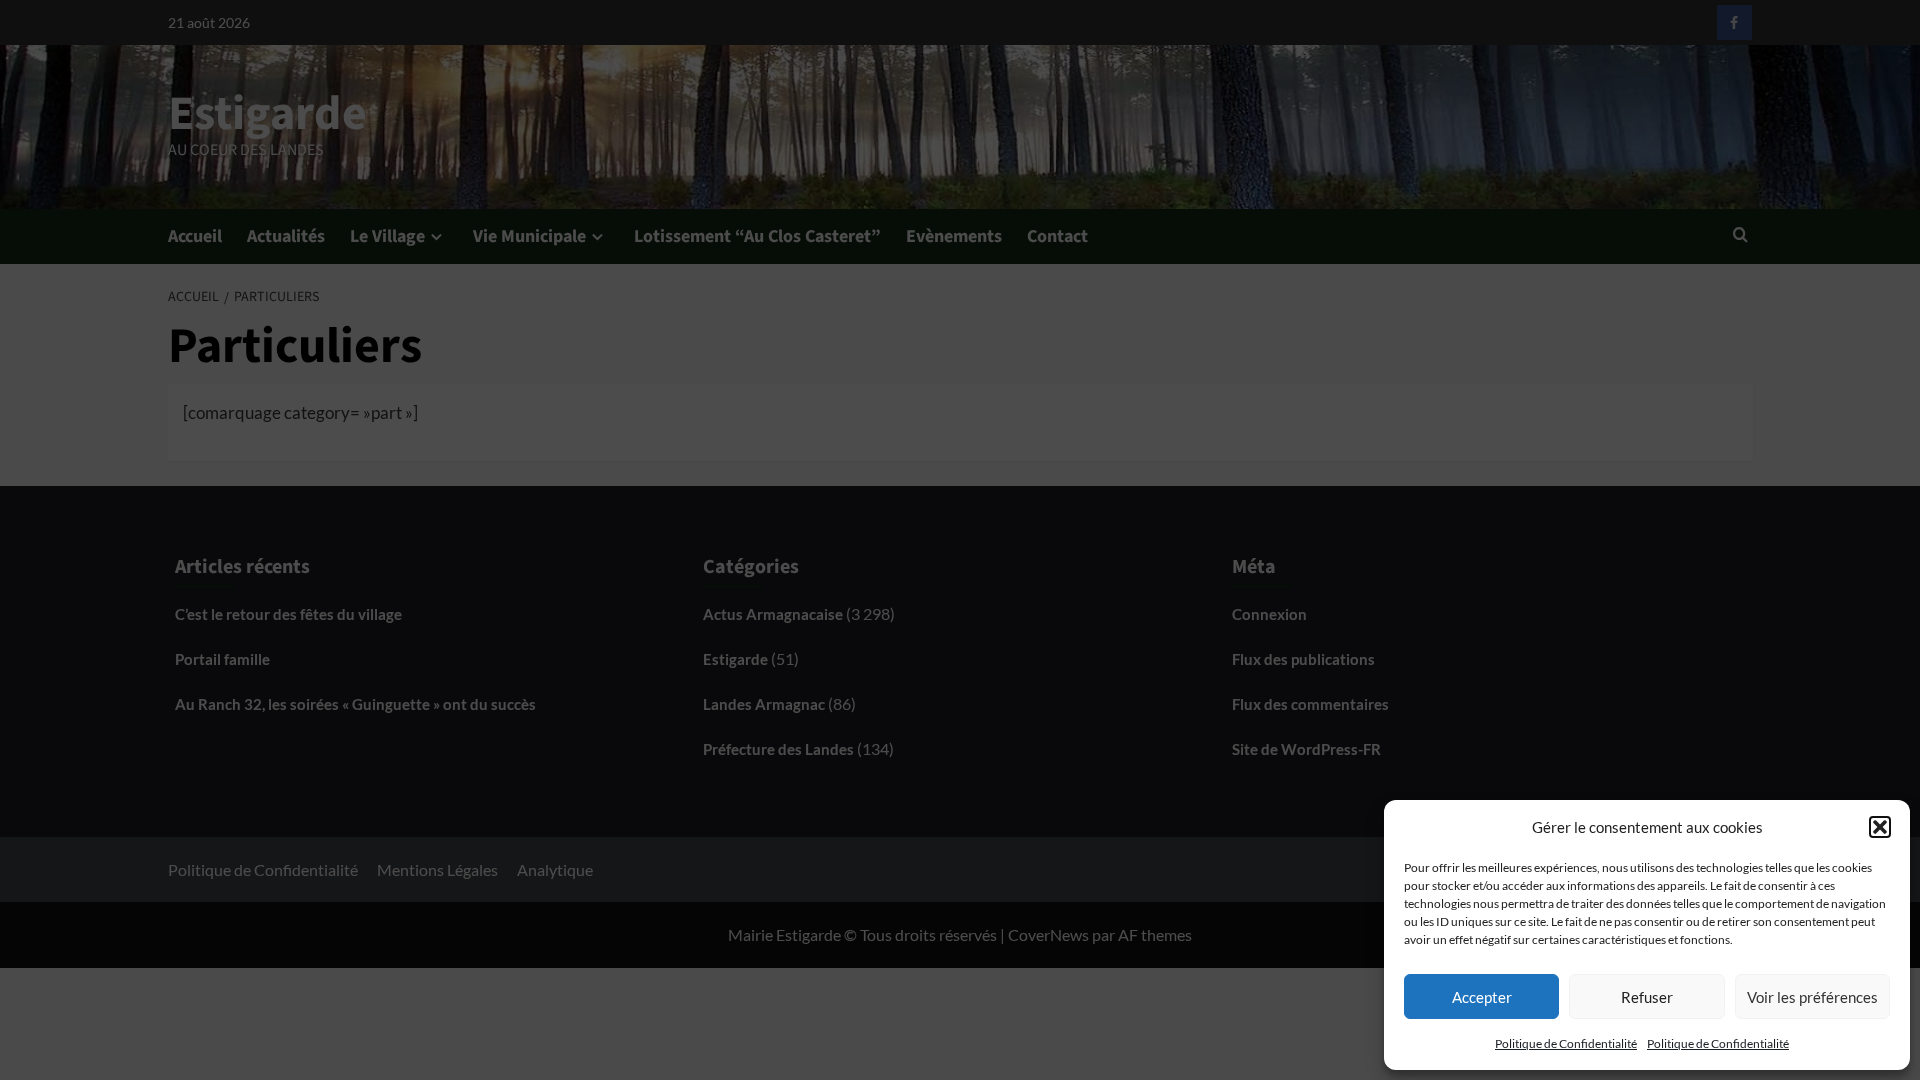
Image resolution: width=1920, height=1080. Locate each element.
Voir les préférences (1812, 997)
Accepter (1482, 997)
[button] (1880, 827)
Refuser (1647, 997)
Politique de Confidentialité (1566, 1043)
